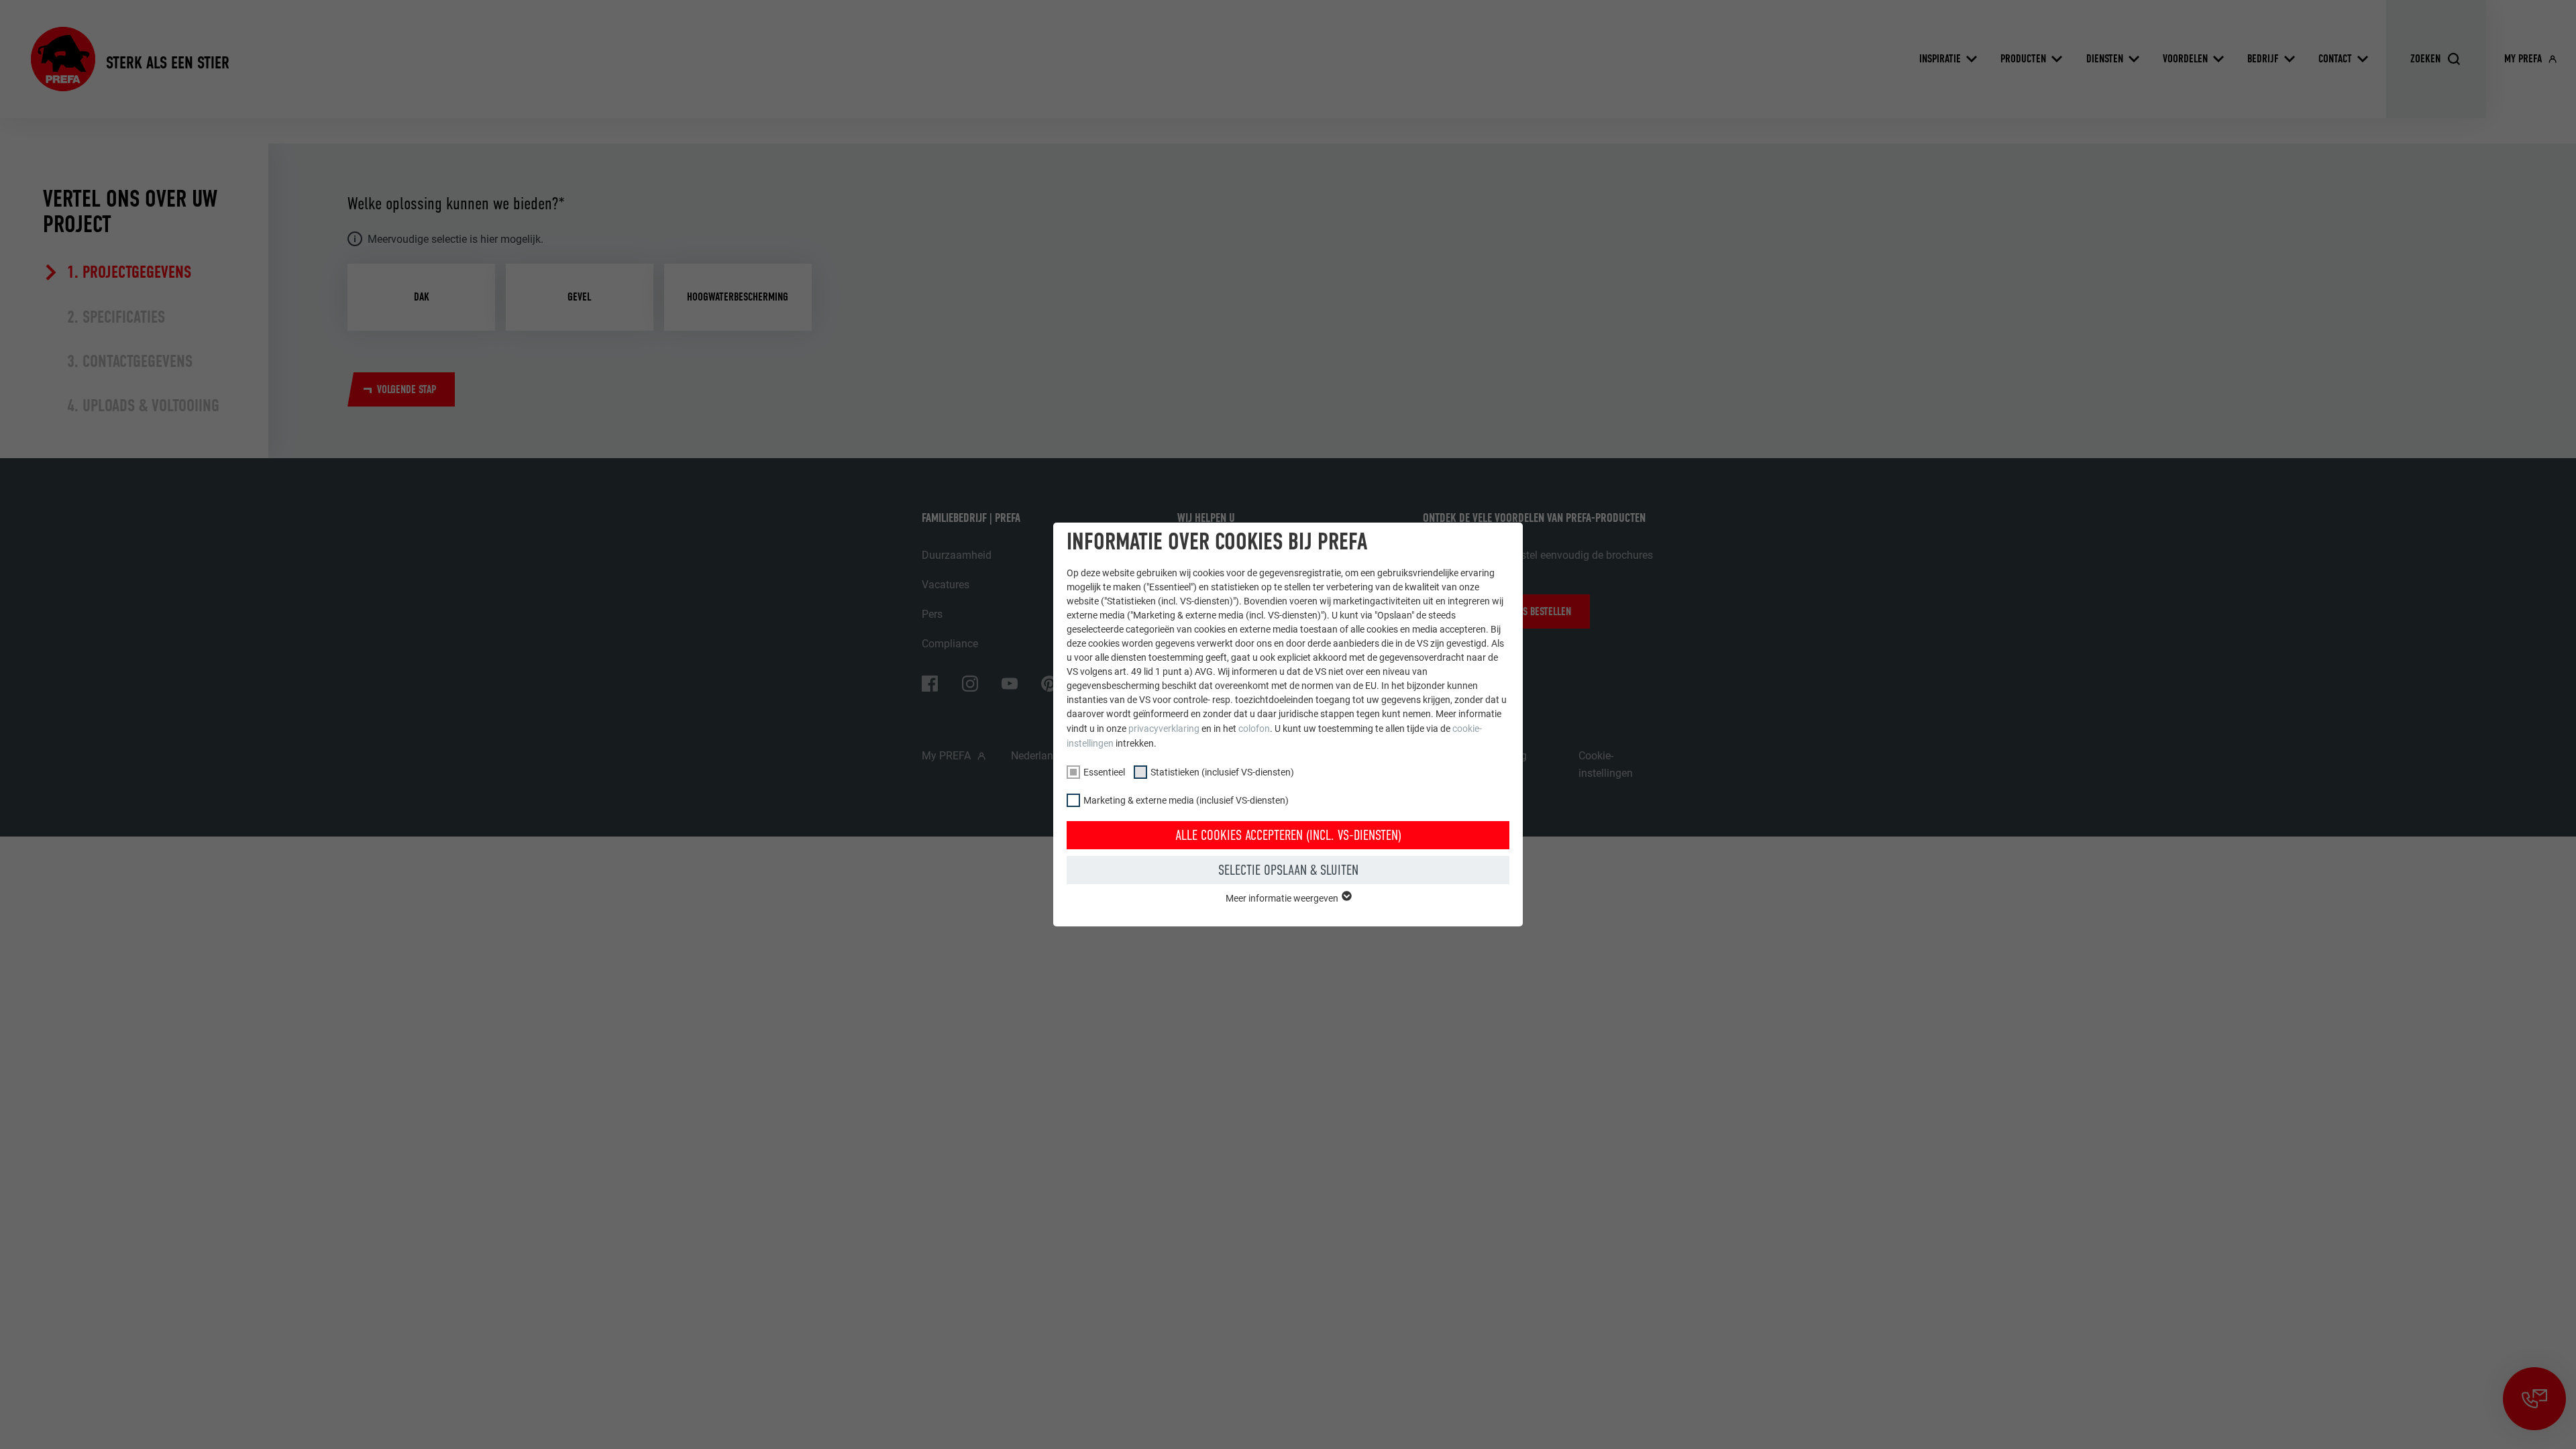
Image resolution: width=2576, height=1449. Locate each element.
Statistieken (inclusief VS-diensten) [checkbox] (1222, 772)
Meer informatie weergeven (1283, 898)
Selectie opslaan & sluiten (1288, 870)
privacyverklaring (1164, 729)
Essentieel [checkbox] (1104, 772)
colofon (1254, 729)
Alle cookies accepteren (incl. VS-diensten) (1288, 835)
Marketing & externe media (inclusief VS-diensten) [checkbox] (1186, 800)
